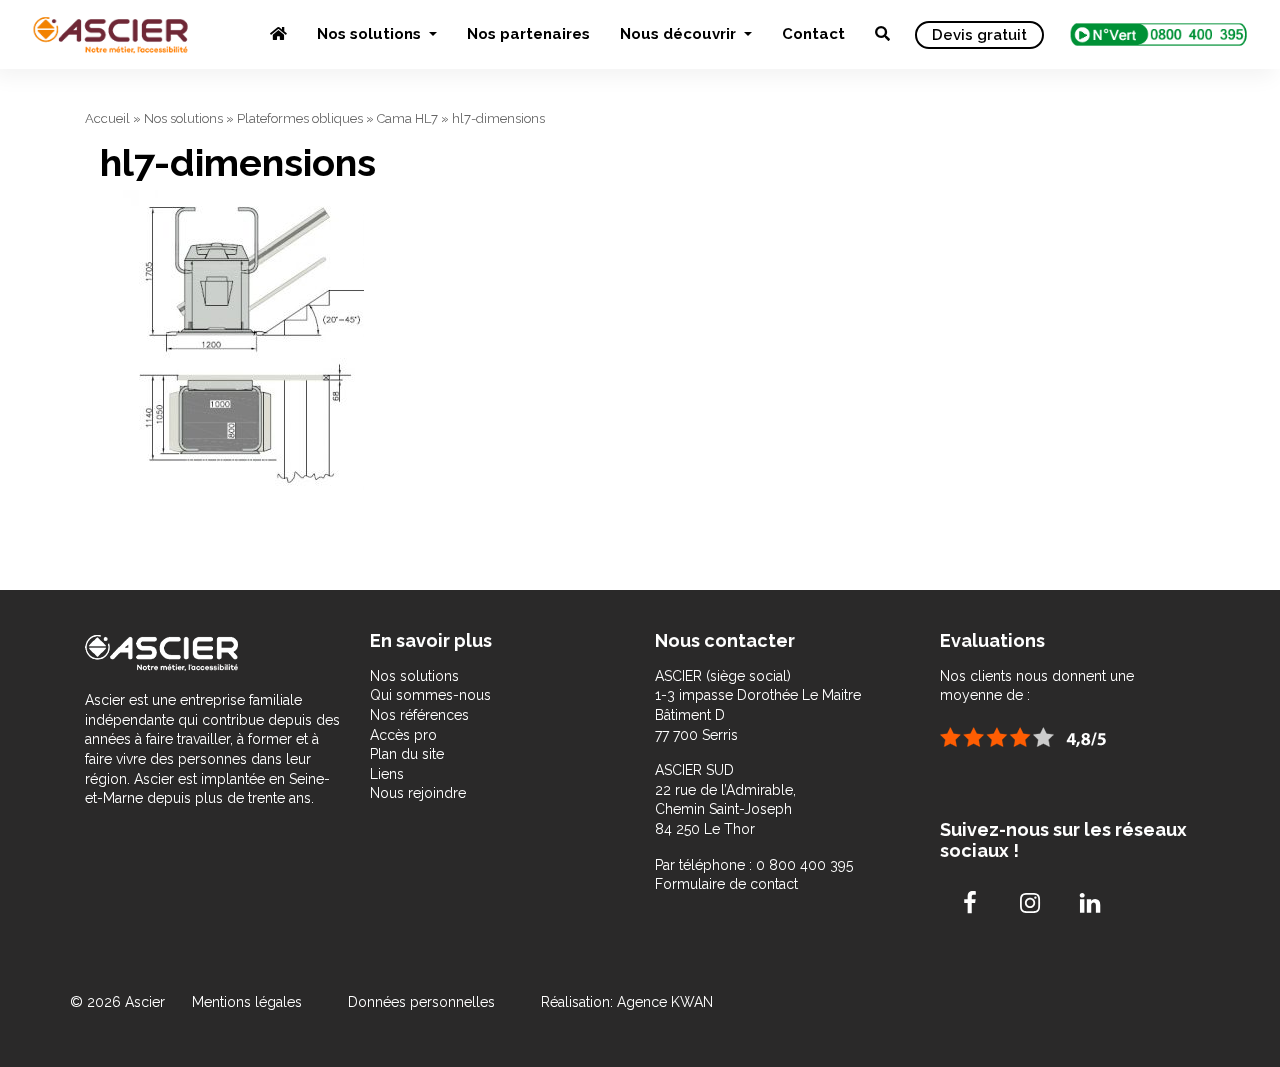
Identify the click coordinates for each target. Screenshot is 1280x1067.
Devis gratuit (979, 35)
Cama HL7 (407, 118)
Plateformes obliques (300, 118)
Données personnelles (421, 1002)
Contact (813, 34)
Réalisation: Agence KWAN (627, 1002)
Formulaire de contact (726, 884)
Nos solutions (371, 34)
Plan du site (407, 754)
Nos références (419, 715)
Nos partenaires (528, 34)
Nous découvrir (680, 34)
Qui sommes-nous (430, 695)
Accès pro (403, 735)
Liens (387, 774)
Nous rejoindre (418, 793)
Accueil (107, 118)
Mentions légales (249, 1002)
